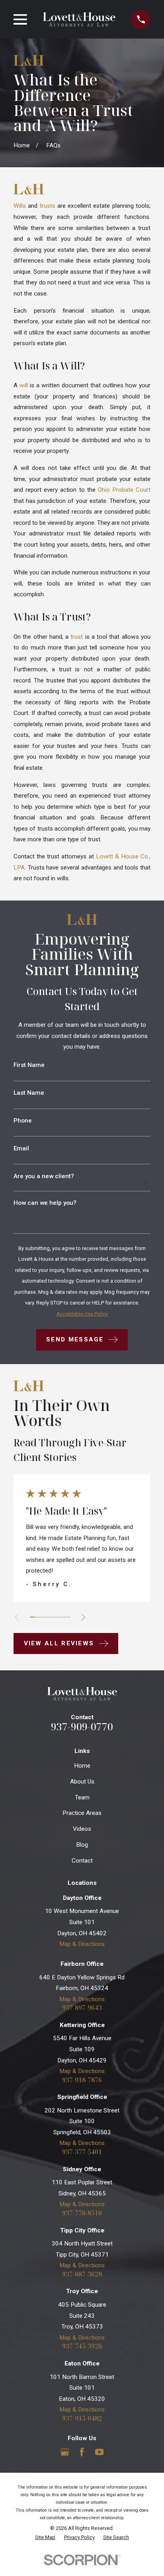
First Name (29, 1065)
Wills (20, 206)
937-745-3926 (82, 2346)
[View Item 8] (68, 1617)
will (24, 385)
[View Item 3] (42, 1617)
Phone (23, 1121)
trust (77, 637)
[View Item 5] (53, 1617)
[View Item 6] (58, 1617)
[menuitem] (45, 2538)
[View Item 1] (32, 1617)
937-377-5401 (82, 2152)
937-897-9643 (82, 2008)
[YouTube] (99, 2452)
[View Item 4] (48, 1617)
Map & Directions (82, 1944)
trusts (48, 206)
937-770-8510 (82, 2213)
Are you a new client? (44, 1176)
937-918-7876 (82, 2080)
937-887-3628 (82, 2274)
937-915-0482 (82, 2419)
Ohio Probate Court (124, 490)
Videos (82, 1829)
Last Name (29, 1093)
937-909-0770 (82, 1727)
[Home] (79, 19)
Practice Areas (82, 1813)
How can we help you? (45, 1203)
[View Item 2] (37, 1617)
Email (21, 1149)
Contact (82, 1861)
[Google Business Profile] (65, 2452)
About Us (82, 1782)
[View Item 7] (63, 1617)
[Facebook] (82, 2452)
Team (82, 1797)
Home (82, 1766)
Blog (82, 1845)
